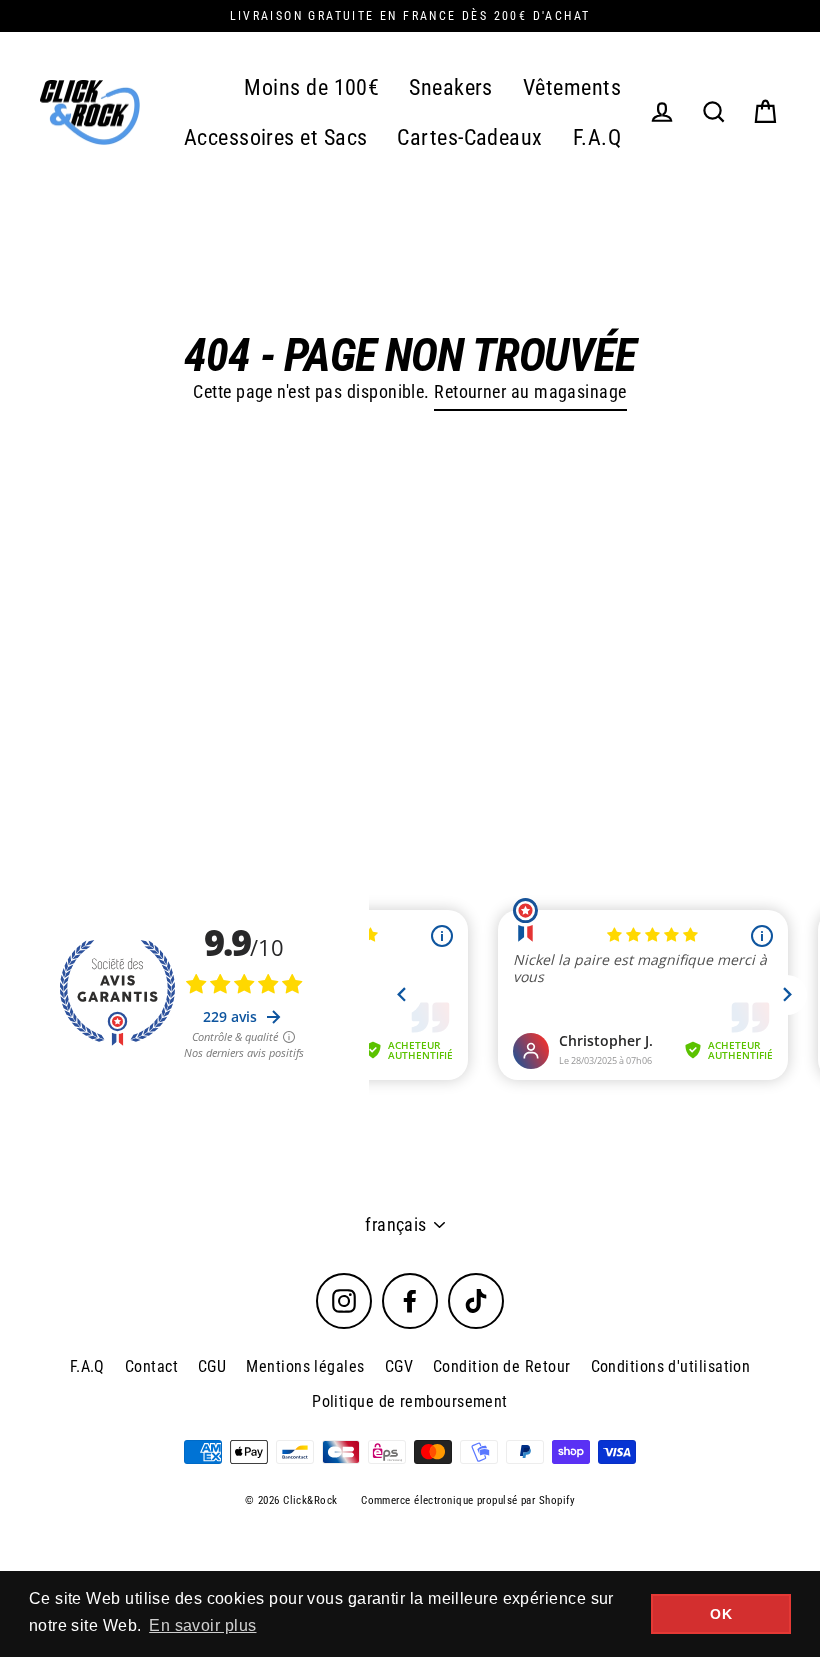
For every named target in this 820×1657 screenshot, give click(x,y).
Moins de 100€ (311, 87)
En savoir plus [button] (202, 1625)
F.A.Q (597, 137)
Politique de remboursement (410, 1401)
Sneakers (451, 87)
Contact (151, 1366)
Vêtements (572, 87)
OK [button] (721, 1614)
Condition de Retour (502, 1366)
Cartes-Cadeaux (469, 137)
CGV (399, 1366)
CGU (212, 1366)
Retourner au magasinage (530, 391)
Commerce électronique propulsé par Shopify (468, 1500)
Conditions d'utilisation (671, 1366)
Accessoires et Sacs (276, 137)
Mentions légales (305, 1366)
